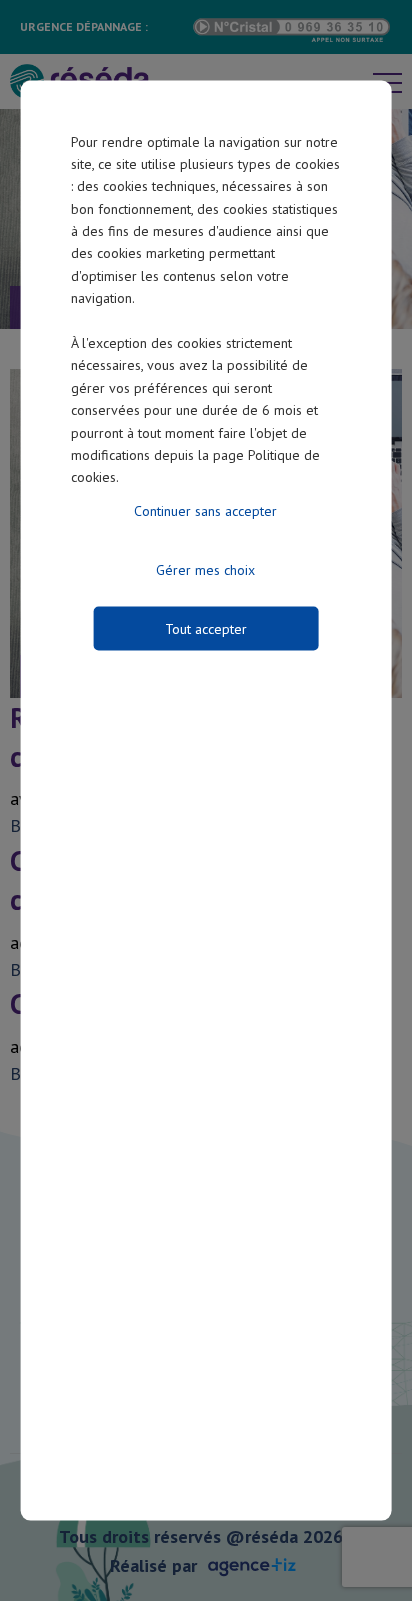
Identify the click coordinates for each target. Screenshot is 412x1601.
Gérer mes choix (205, 569)
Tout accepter (206, 628)
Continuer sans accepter (205, 510)
